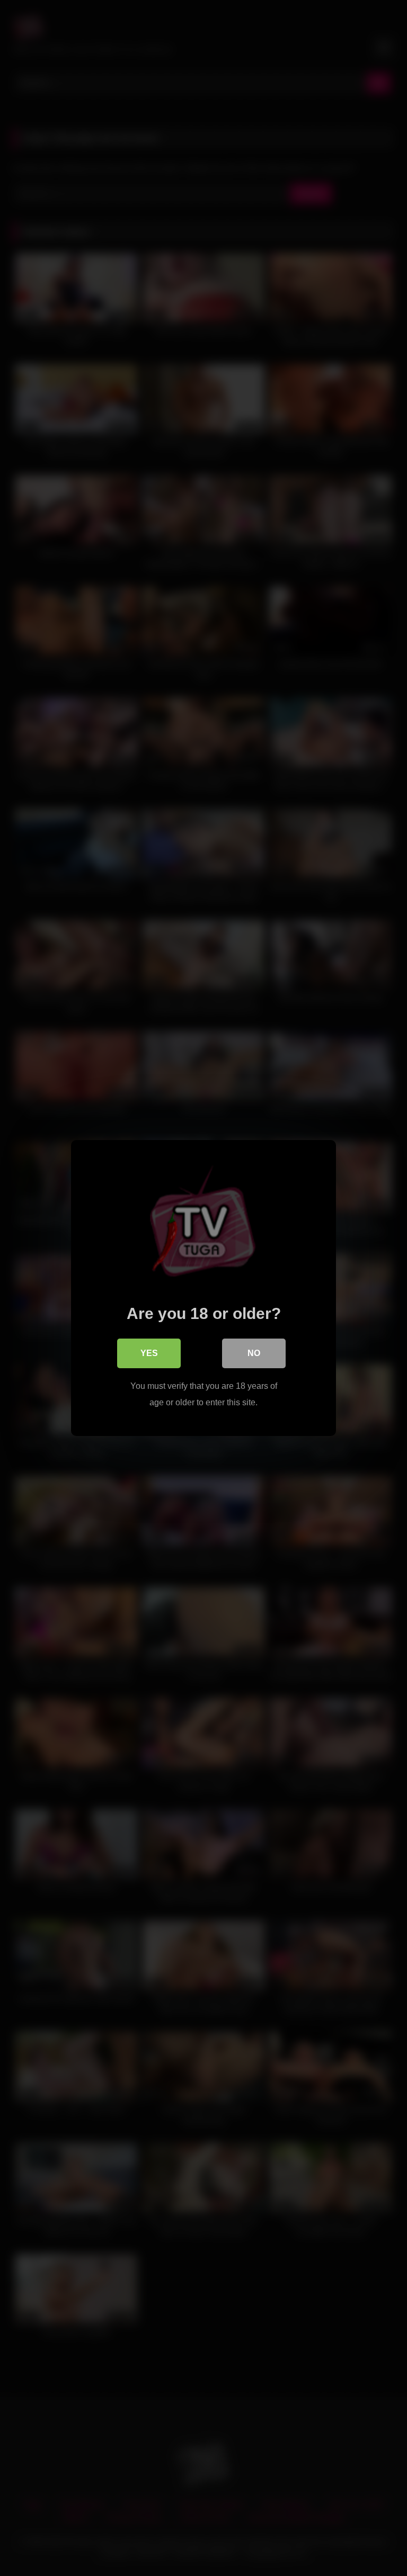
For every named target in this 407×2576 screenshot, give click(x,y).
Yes (149, 1353)
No (254, 1353)
